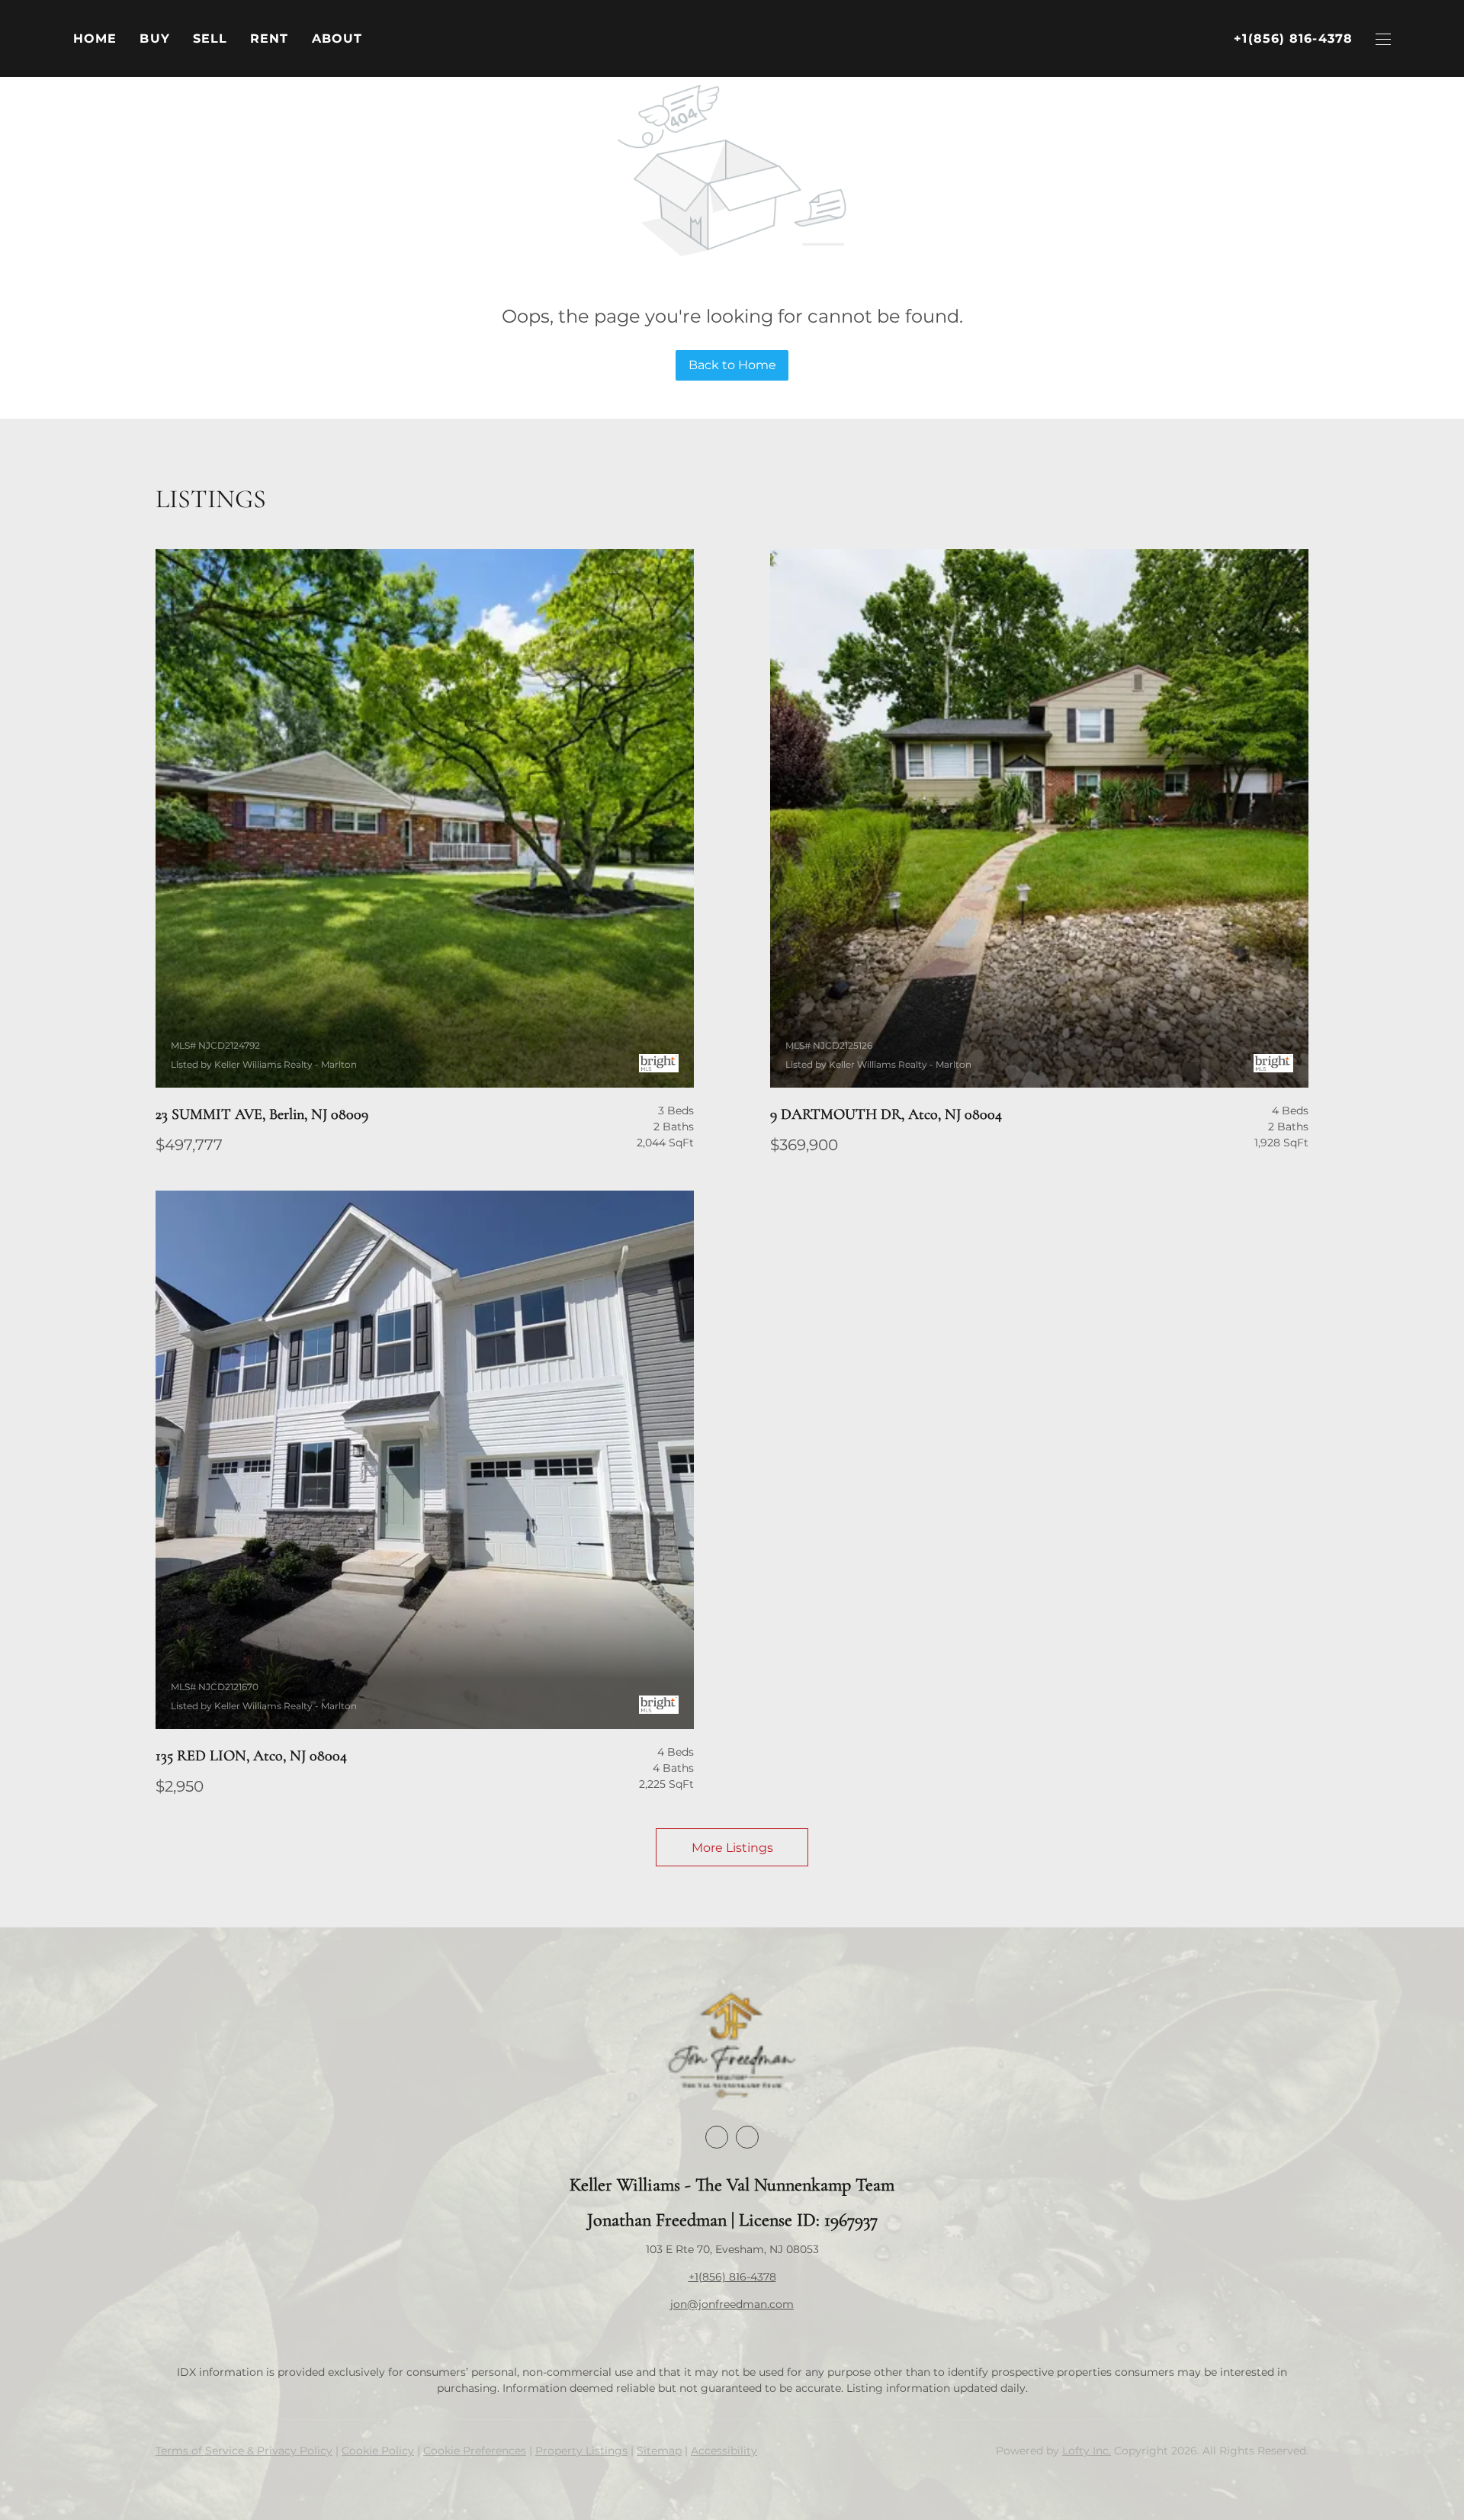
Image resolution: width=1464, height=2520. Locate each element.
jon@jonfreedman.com (732, 2304)
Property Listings (581, 2451)
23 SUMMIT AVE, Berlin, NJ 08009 (262, 1114)
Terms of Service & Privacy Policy (244, 2451)
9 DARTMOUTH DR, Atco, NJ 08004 (886, 1114)
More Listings (732, 1848)
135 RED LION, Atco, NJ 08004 (251, 1756)
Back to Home (732, 365)
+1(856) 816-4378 (732, 2277)
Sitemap (659, 2451)
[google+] (747, 2137)
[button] (154, 39)
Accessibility (724, 2451)
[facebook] (717, 2137)
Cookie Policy (378, 2451)
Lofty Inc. (1087, 2451)
